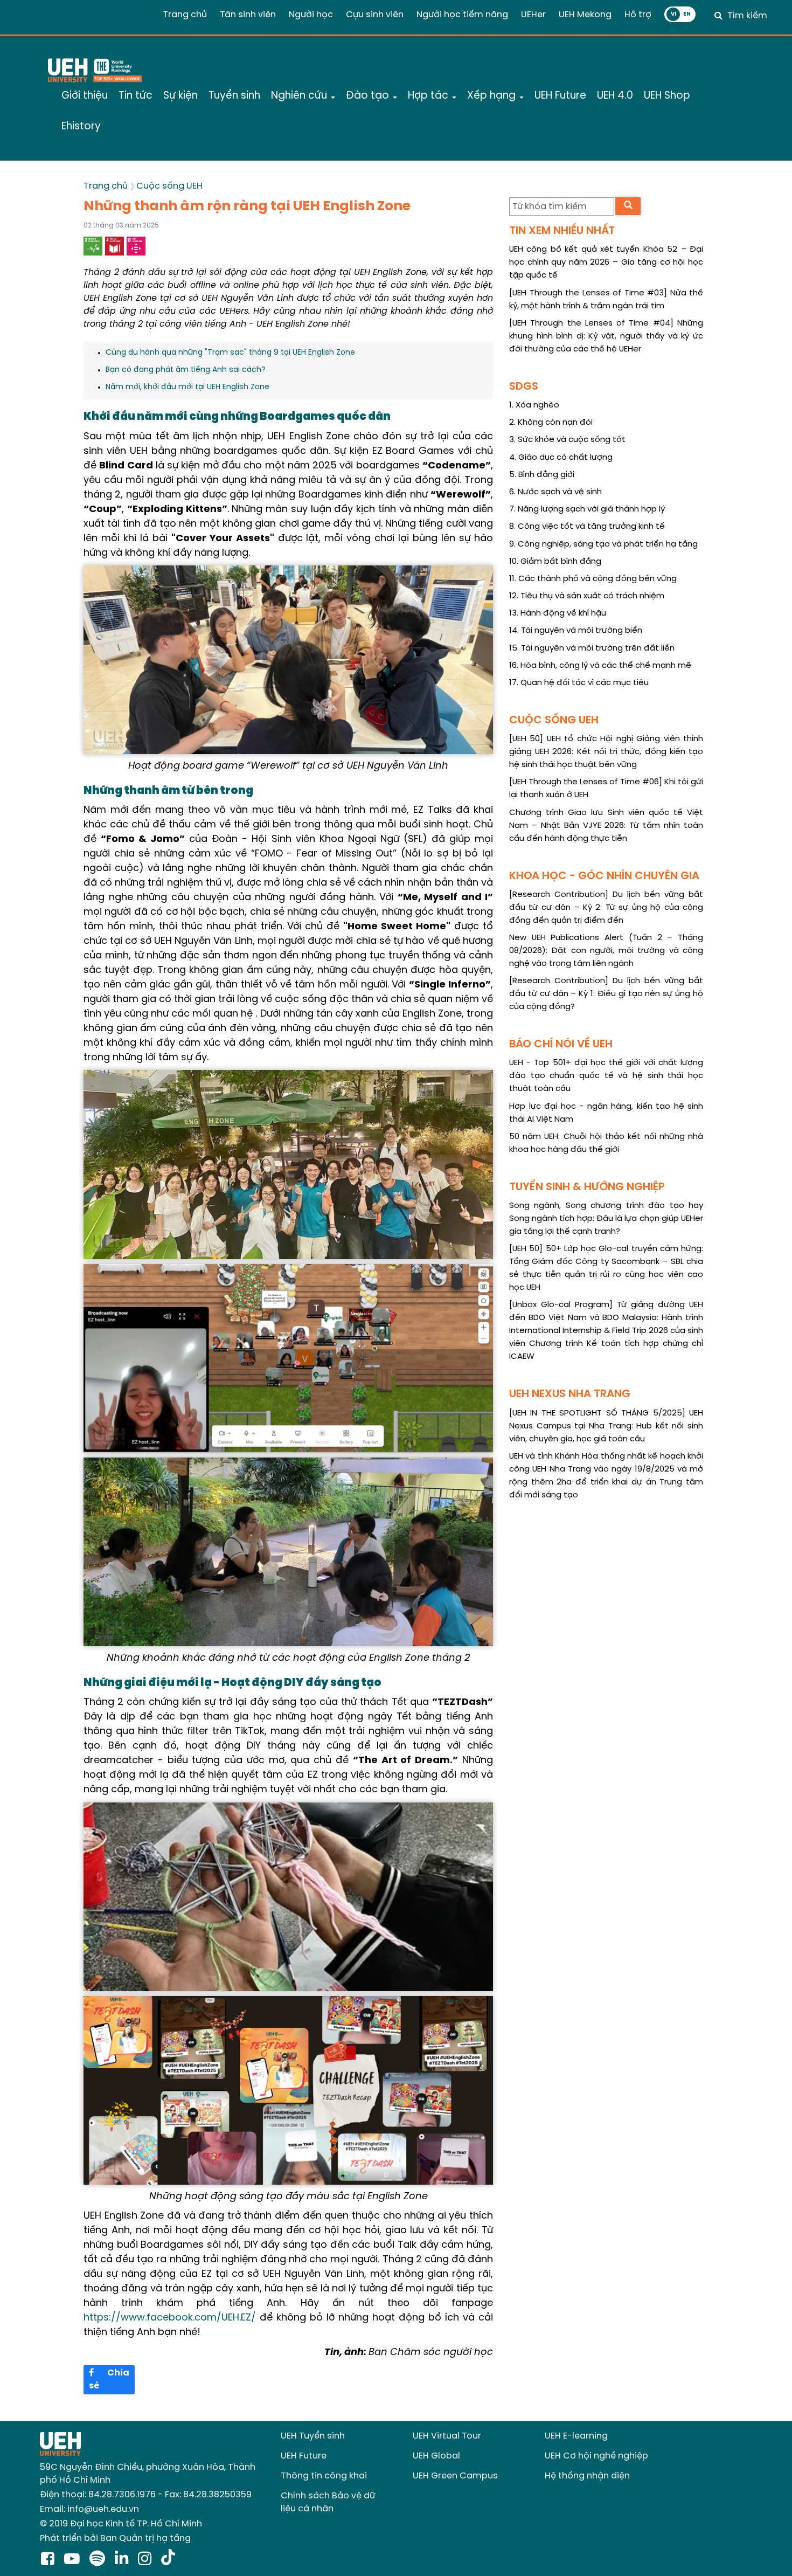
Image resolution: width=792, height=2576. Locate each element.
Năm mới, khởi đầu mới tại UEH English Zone (187, 387)
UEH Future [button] (560, 96)
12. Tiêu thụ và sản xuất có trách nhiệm (587, 596)
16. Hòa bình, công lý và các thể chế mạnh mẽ (600, 666)
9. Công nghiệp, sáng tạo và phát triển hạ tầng (603, 544)
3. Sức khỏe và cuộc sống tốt (567, 440)
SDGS (524, 387)
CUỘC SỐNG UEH (554, 720)
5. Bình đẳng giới (542, 475)
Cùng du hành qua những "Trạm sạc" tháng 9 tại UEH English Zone (230, 353)
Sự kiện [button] (180, 96)
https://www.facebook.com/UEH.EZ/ (170, 2318)
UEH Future (304, 2456)
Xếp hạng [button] (493, 96)
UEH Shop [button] (667, 96)
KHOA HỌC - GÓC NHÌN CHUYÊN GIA (604, 876)
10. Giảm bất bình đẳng (555, 562)
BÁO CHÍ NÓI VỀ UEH (561, 1044)
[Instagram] (147, 2560)
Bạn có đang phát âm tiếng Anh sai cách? (186, 370)
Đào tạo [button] (369, 96)
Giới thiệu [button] (85, 96)
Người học (311, 15)
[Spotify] (99, 2560)
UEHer (533, 15)
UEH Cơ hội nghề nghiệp (596, 2456)
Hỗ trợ (638, 15)
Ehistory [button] (81, 127)
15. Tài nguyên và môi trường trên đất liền (592, 648)
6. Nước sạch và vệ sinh (555, 492)
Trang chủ (185, 15)
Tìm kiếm (747, 16)
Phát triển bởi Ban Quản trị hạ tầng (115, 2539)
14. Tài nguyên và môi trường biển (576, 631)
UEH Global (436, 2456)
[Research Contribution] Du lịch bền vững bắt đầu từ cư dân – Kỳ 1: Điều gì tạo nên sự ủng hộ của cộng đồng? (606, 994)
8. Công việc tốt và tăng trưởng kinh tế (587, 527)
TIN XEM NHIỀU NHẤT (562, 231)
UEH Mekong (585, 15)
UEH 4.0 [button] (615, 96)
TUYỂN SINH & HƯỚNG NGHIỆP (587, 1187)
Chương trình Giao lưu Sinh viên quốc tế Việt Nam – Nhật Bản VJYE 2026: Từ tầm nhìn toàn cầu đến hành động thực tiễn (606, 826)
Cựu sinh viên (375, 15)
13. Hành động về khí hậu (558, 613)
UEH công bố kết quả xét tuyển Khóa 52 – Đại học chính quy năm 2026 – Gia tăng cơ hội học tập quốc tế (606, 263)
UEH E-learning (576, 2436)
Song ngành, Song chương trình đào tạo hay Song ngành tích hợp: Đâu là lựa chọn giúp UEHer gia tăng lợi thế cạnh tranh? (606, 1219)
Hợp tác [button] (429, 96)
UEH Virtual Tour (447, 2436)
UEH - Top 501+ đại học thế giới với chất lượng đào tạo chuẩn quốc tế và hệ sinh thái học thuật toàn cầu (606, 1076)
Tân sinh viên (248, 15)
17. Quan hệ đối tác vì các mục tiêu (579, 683)
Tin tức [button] (136, 96)
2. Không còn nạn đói (551, 423)
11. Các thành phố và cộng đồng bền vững (593, 579)
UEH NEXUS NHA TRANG (570, 1394)
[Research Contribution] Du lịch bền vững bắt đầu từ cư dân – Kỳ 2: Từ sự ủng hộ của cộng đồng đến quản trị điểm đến (606, 908)
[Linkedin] (124, 2560)
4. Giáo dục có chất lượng (561, 458)
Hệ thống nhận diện (587, 2476)
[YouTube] (74, 2560)
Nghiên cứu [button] (300, 96)
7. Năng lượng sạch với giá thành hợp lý (587, 509)
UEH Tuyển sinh (313, 2436)
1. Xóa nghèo (534, 405)
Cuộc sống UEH (169, 186)
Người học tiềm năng (462, 15)
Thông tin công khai (324, 2476)
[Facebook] (50, 2560)
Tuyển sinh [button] (234, 96)
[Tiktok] (168, 2560)
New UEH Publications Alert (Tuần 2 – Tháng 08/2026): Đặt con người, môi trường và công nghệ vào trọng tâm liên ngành (606, 951)
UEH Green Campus (455, 2476)
